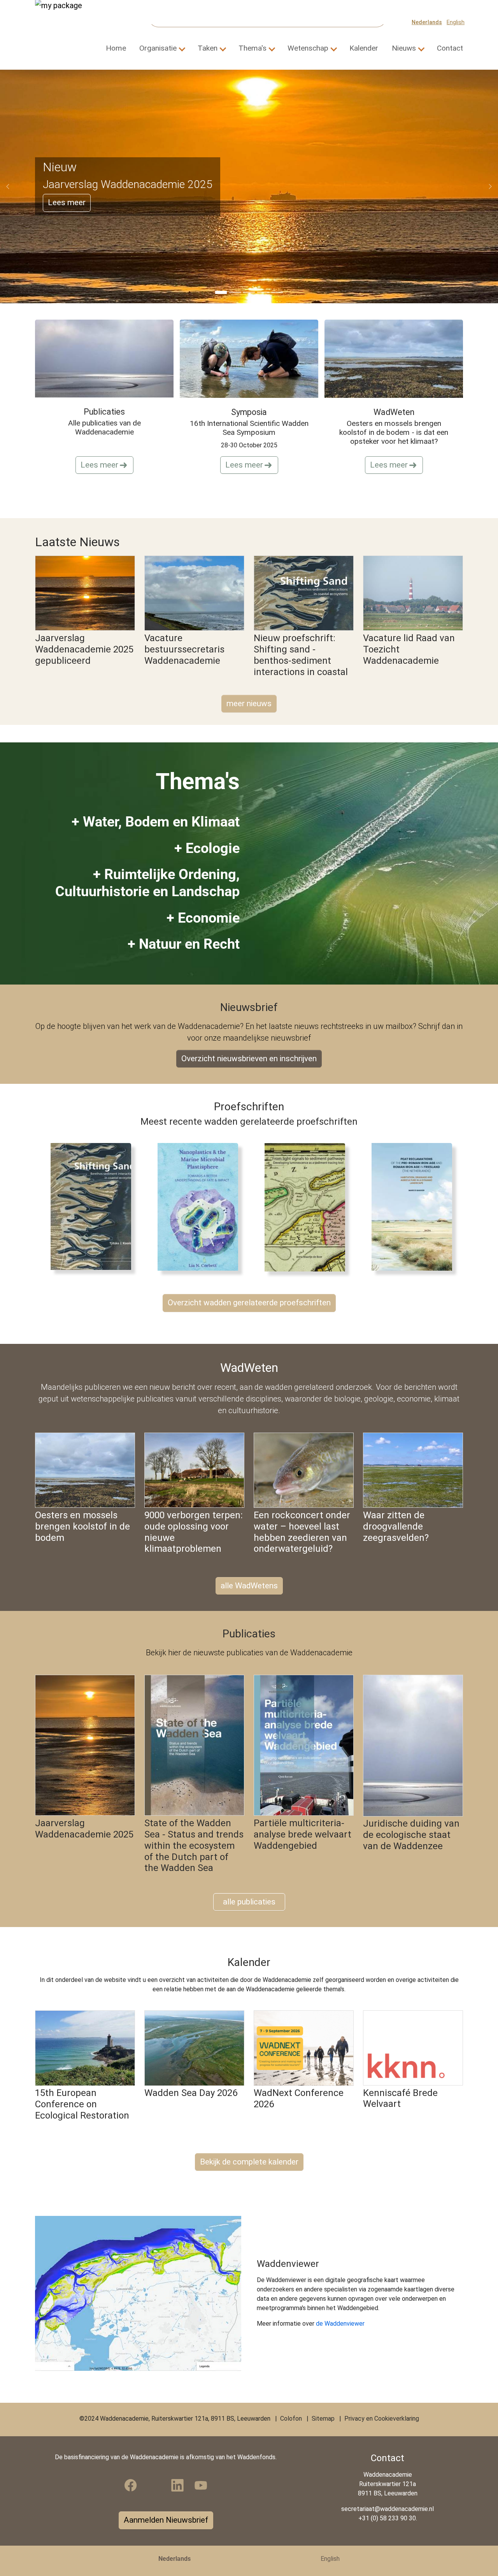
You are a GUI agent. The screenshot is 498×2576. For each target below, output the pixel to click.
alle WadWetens (249, 1586)
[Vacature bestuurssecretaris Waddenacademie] (194, 593)
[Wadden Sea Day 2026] (194, 2048)
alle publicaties (249, 1902)
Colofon (291, 2419)
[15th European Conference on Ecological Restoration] (85, 2048)
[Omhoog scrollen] (481, 2559)
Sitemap (323, 2419)
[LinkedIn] (177, 2485)
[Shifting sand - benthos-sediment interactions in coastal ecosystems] (96, 1206)
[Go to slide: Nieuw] (221, 292)
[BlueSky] (154, 2485)
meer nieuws (249, 703)
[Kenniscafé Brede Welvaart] (413, 2048)
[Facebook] (131, 2485)
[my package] (70, 22)
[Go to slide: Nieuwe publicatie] (235, 292)
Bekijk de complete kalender (249, 2162)
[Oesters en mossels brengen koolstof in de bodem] (85, 1470)
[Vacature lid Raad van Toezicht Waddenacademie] (413, 593)
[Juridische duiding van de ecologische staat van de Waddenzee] (413, 1746)
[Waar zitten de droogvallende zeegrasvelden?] (413, 1470)
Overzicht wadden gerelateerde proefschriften (249, 1303)
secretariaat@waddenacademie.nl (388, 2509)
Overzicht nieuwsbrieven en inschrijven (249, 1059)
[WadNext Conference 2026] (304, 2048)
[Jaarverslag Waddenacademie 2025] (85, 1745)
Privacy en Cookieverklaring (382, 2419)
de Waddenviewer (340, 2324)
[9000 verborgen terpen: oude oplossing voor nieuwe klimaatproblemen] (194, 1470)
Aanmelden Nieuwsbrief (166, 2520)
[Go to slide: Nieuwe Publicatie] (249, 292)
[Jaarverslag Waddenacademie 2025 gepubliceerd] (85, 593)
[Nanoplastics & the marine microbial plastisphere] (203, 1206)
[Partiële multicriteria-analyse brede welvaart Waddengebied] (304, 1745)
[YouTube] (201, 2485)
